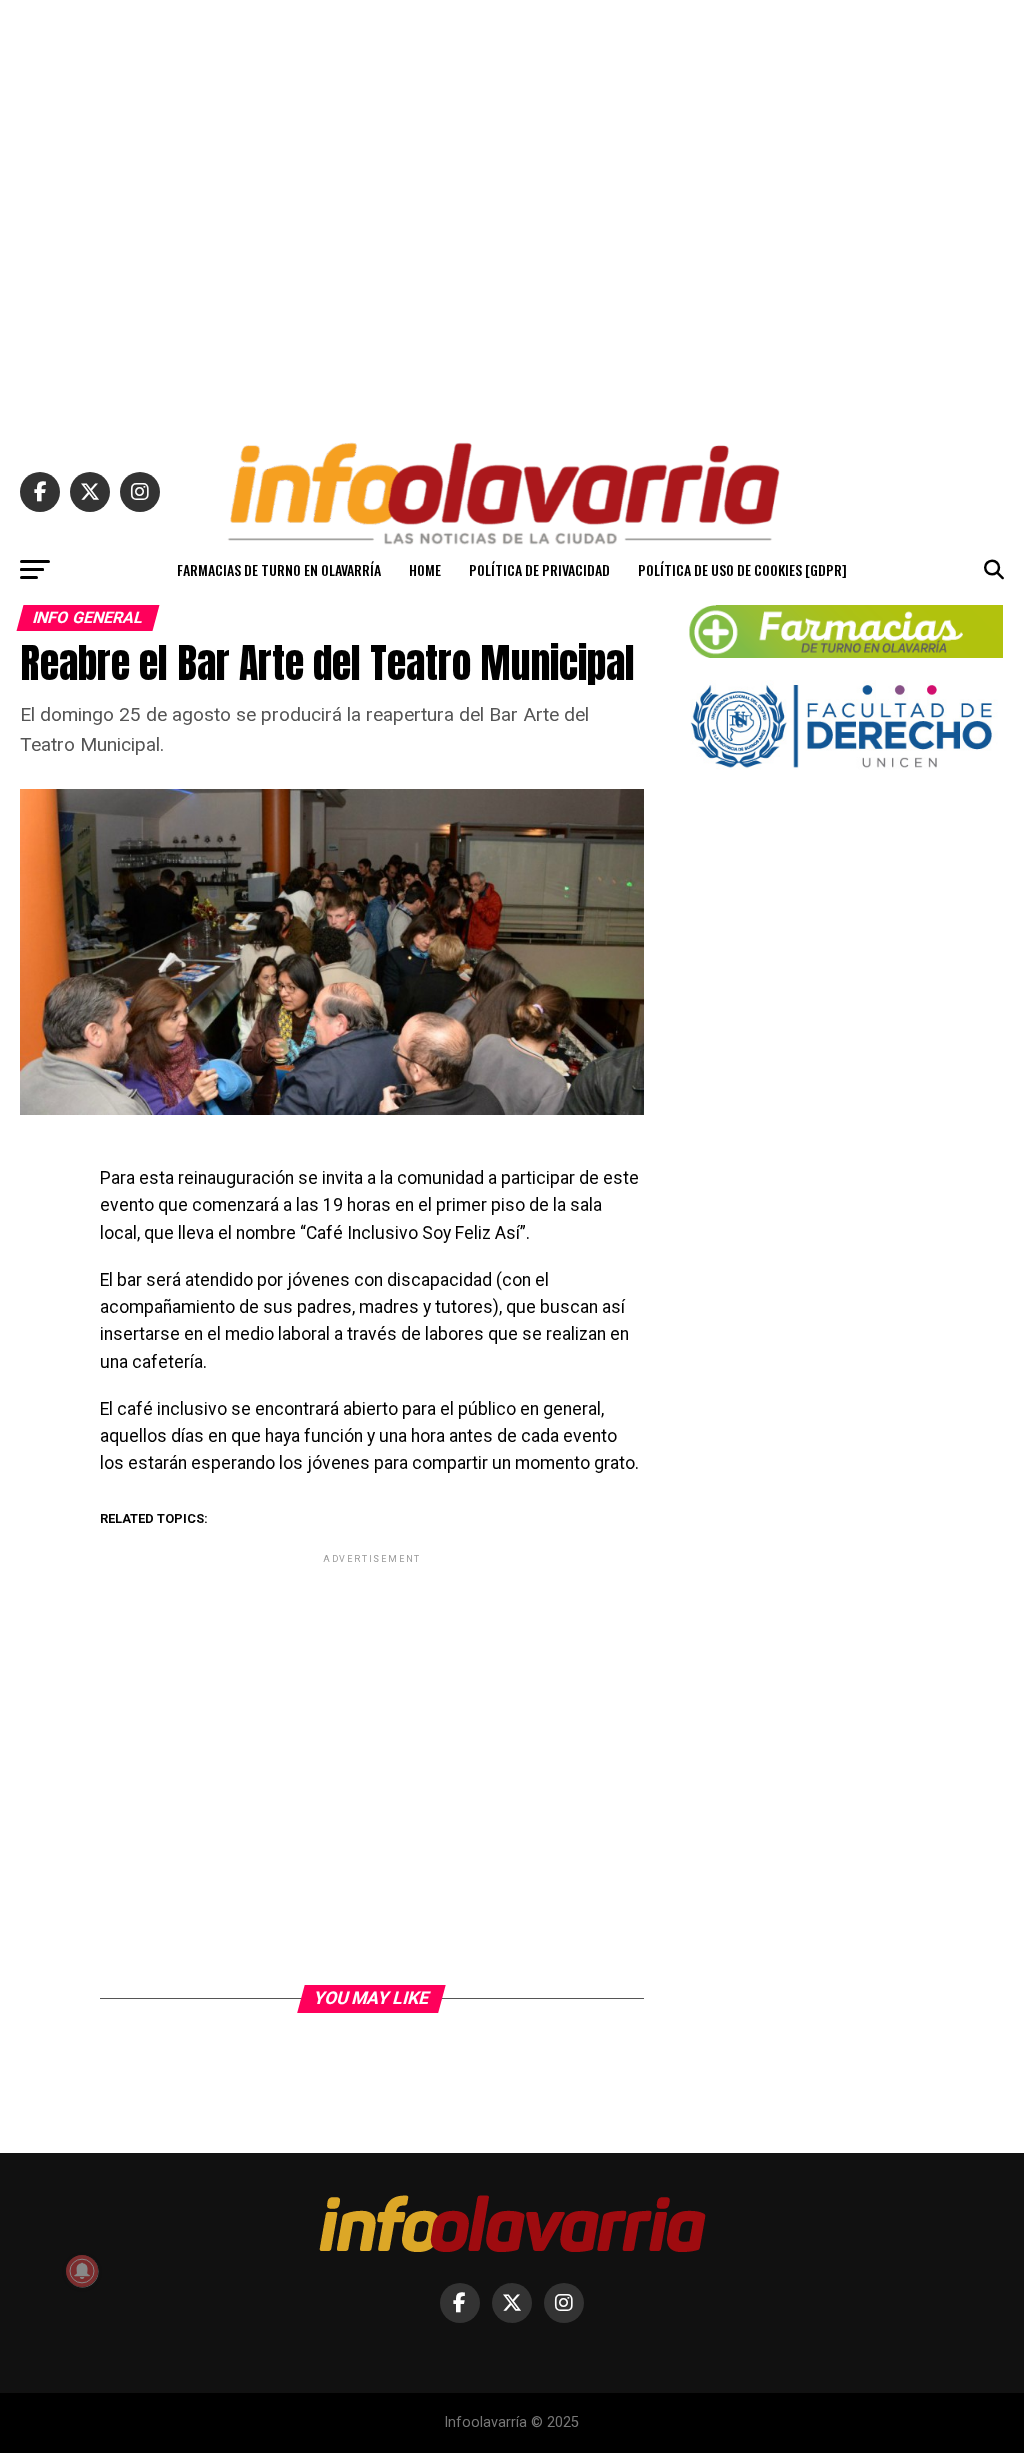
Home (425, 569)
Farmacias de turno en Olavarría (279, 569)
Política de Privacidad (539, 569)
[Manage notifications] (82, 2271)
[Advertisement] (512, 212)
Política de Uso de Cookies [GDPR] (742, 569)
